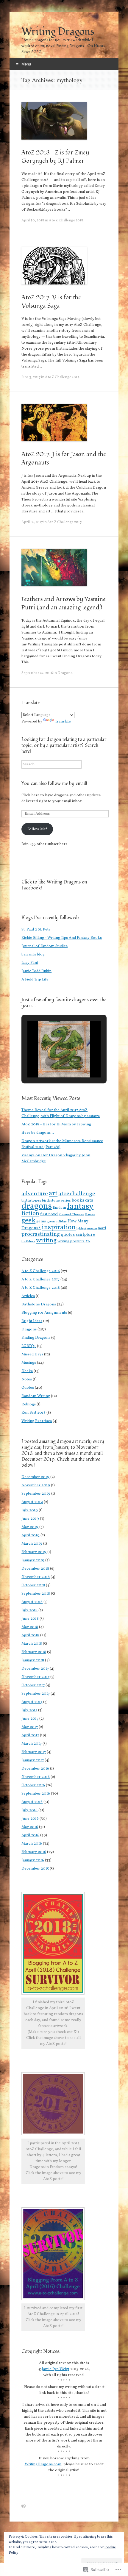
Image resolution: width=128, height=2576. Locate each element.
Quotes (28, 1388)
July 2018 (29, 1610)
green (51, 1221)
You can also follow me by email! (54, 783)
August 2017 (32, 1702)
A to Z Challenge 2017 (62, 377)
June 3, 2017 (31, 377)
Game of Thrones (72, 1215)
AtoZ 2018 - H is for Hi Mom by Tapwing (56, 1124)
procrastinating (41, 1234)
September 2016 (36, 1794)
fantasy (80, 1207)
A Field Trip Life (35, 980)
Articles (28, 1296)
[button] (50, 1061)
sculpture (85, 1235)
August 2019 (32, 1502)
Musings (29, 1363)
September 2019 (36, 1494)
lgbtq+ (81, 1228)
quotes (68, 1235)
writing (46, 1241)
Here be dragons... (38, 1133)
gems (41, 1221)
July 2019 (30, 1510)
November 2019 (36, 1485)
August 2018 (32, 1602)
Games (90, 1214)
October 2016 (33, 1785)
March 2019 (32, 1544)
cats (89, 1200)
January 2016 (33, 1860)
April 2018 (30, 1635)
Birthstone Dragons (39, 1305)
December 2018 (35, 1569)
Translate (63, 722)
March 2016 (32, 1844)
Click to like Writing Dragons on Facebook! (54, 885)
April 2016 (30, 1835)
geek (28, 1221)
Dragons (65, 673)
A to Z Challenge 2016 (41, 1271)
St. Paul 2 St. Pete (36, 930)
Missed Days (32, 1355)
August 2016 (32, 1802)
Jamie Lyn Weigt (56, 2369)
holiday (61, 1221)
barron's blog (33, 955)
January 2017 (33, 1760)
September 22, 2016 (37, 673)
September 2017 (36, 1694)
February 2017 (34, 1752)
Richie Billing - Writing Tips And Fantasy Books (62, 938)
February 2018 (34, 1652)
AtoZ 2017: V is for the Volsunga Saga (51, 302)
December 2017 (35, 1669)
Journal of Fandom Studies (45, 946)
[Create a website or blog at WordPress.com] (24, 2507)
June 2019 (30, 1519)
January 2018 (33, 1660)
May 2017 (30, 1727)
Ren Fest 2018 (33, 1413)
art (53, 1194)
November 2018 (36, 1577)
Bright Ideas (32, 1321)
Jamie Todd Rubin (36, 971)
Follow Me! (37, 829)
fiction (30, 1214)
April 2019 (31, 1535)
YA (88, 1241)
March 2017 (32, 1744)
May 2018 (30, 1627)
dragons (37, 1206)
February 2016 (34, 1852)
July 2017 (29, 1710)
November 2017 (35, 1677)
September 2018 (36, 1594)
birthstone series (56, 1201)
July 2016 (29, 1810)
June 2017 (30, 1719)
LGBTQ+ (29, 1346)
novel (102, 1228)
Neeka (27, 1371)
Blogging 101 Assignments (44, 1313)
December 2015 (35, 1869)
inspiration (59, 1227)
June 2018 (30, 1619)
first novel (49, 1214)
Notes (27, 1380)
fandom (59, 1208)
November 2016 (36, 1777)
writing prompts (71, 1241)
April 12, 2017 (32, 522)
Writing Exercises (37, 1421)
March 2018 (32, 1644)
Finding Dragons (36, 1338)
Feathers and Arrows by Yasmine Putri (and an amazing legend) (64, 603)
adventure (35, 1194)
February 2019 (34, 1552)
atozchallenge (77, 1194)
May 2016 (30, 1827)
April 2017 (30, 1735)
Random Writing (36, 1396)
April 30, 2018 (33, 220)
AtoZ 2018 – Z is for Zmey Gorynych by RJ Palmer (55, 157)
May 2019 (30, 1527)
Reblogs (29, 1404)
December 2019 (35, 1477)
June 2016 (30, 1819)
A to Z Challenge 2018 (66, 220)
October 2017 (33, 1685)
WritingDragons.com (43, 2464)
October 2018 (33, 1585)
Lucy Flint (30, 963)
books (78, 1201)
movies (92, 1228)
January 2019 (33, 1560)
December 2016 (35, 1769)
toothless (28, 1241)
